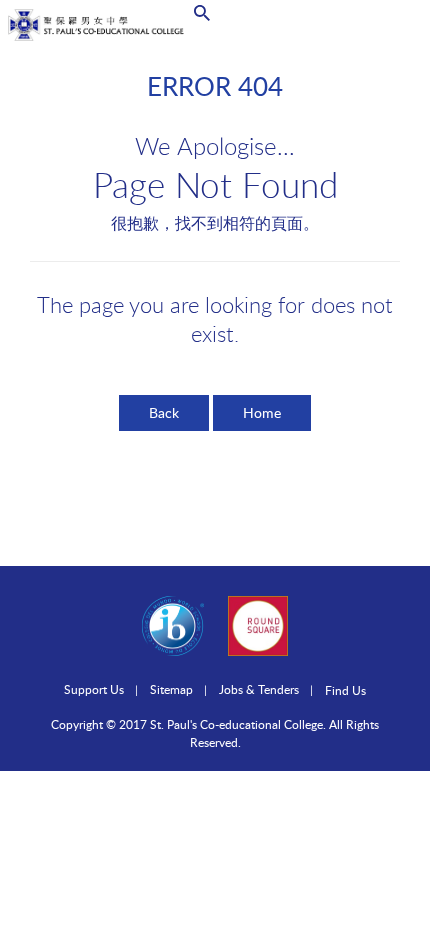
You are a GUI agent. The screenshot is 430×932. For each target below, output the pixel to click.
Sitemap (171, 689)
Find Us (345, 690)
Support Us (94, 689)
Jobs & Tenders (259, 689)
